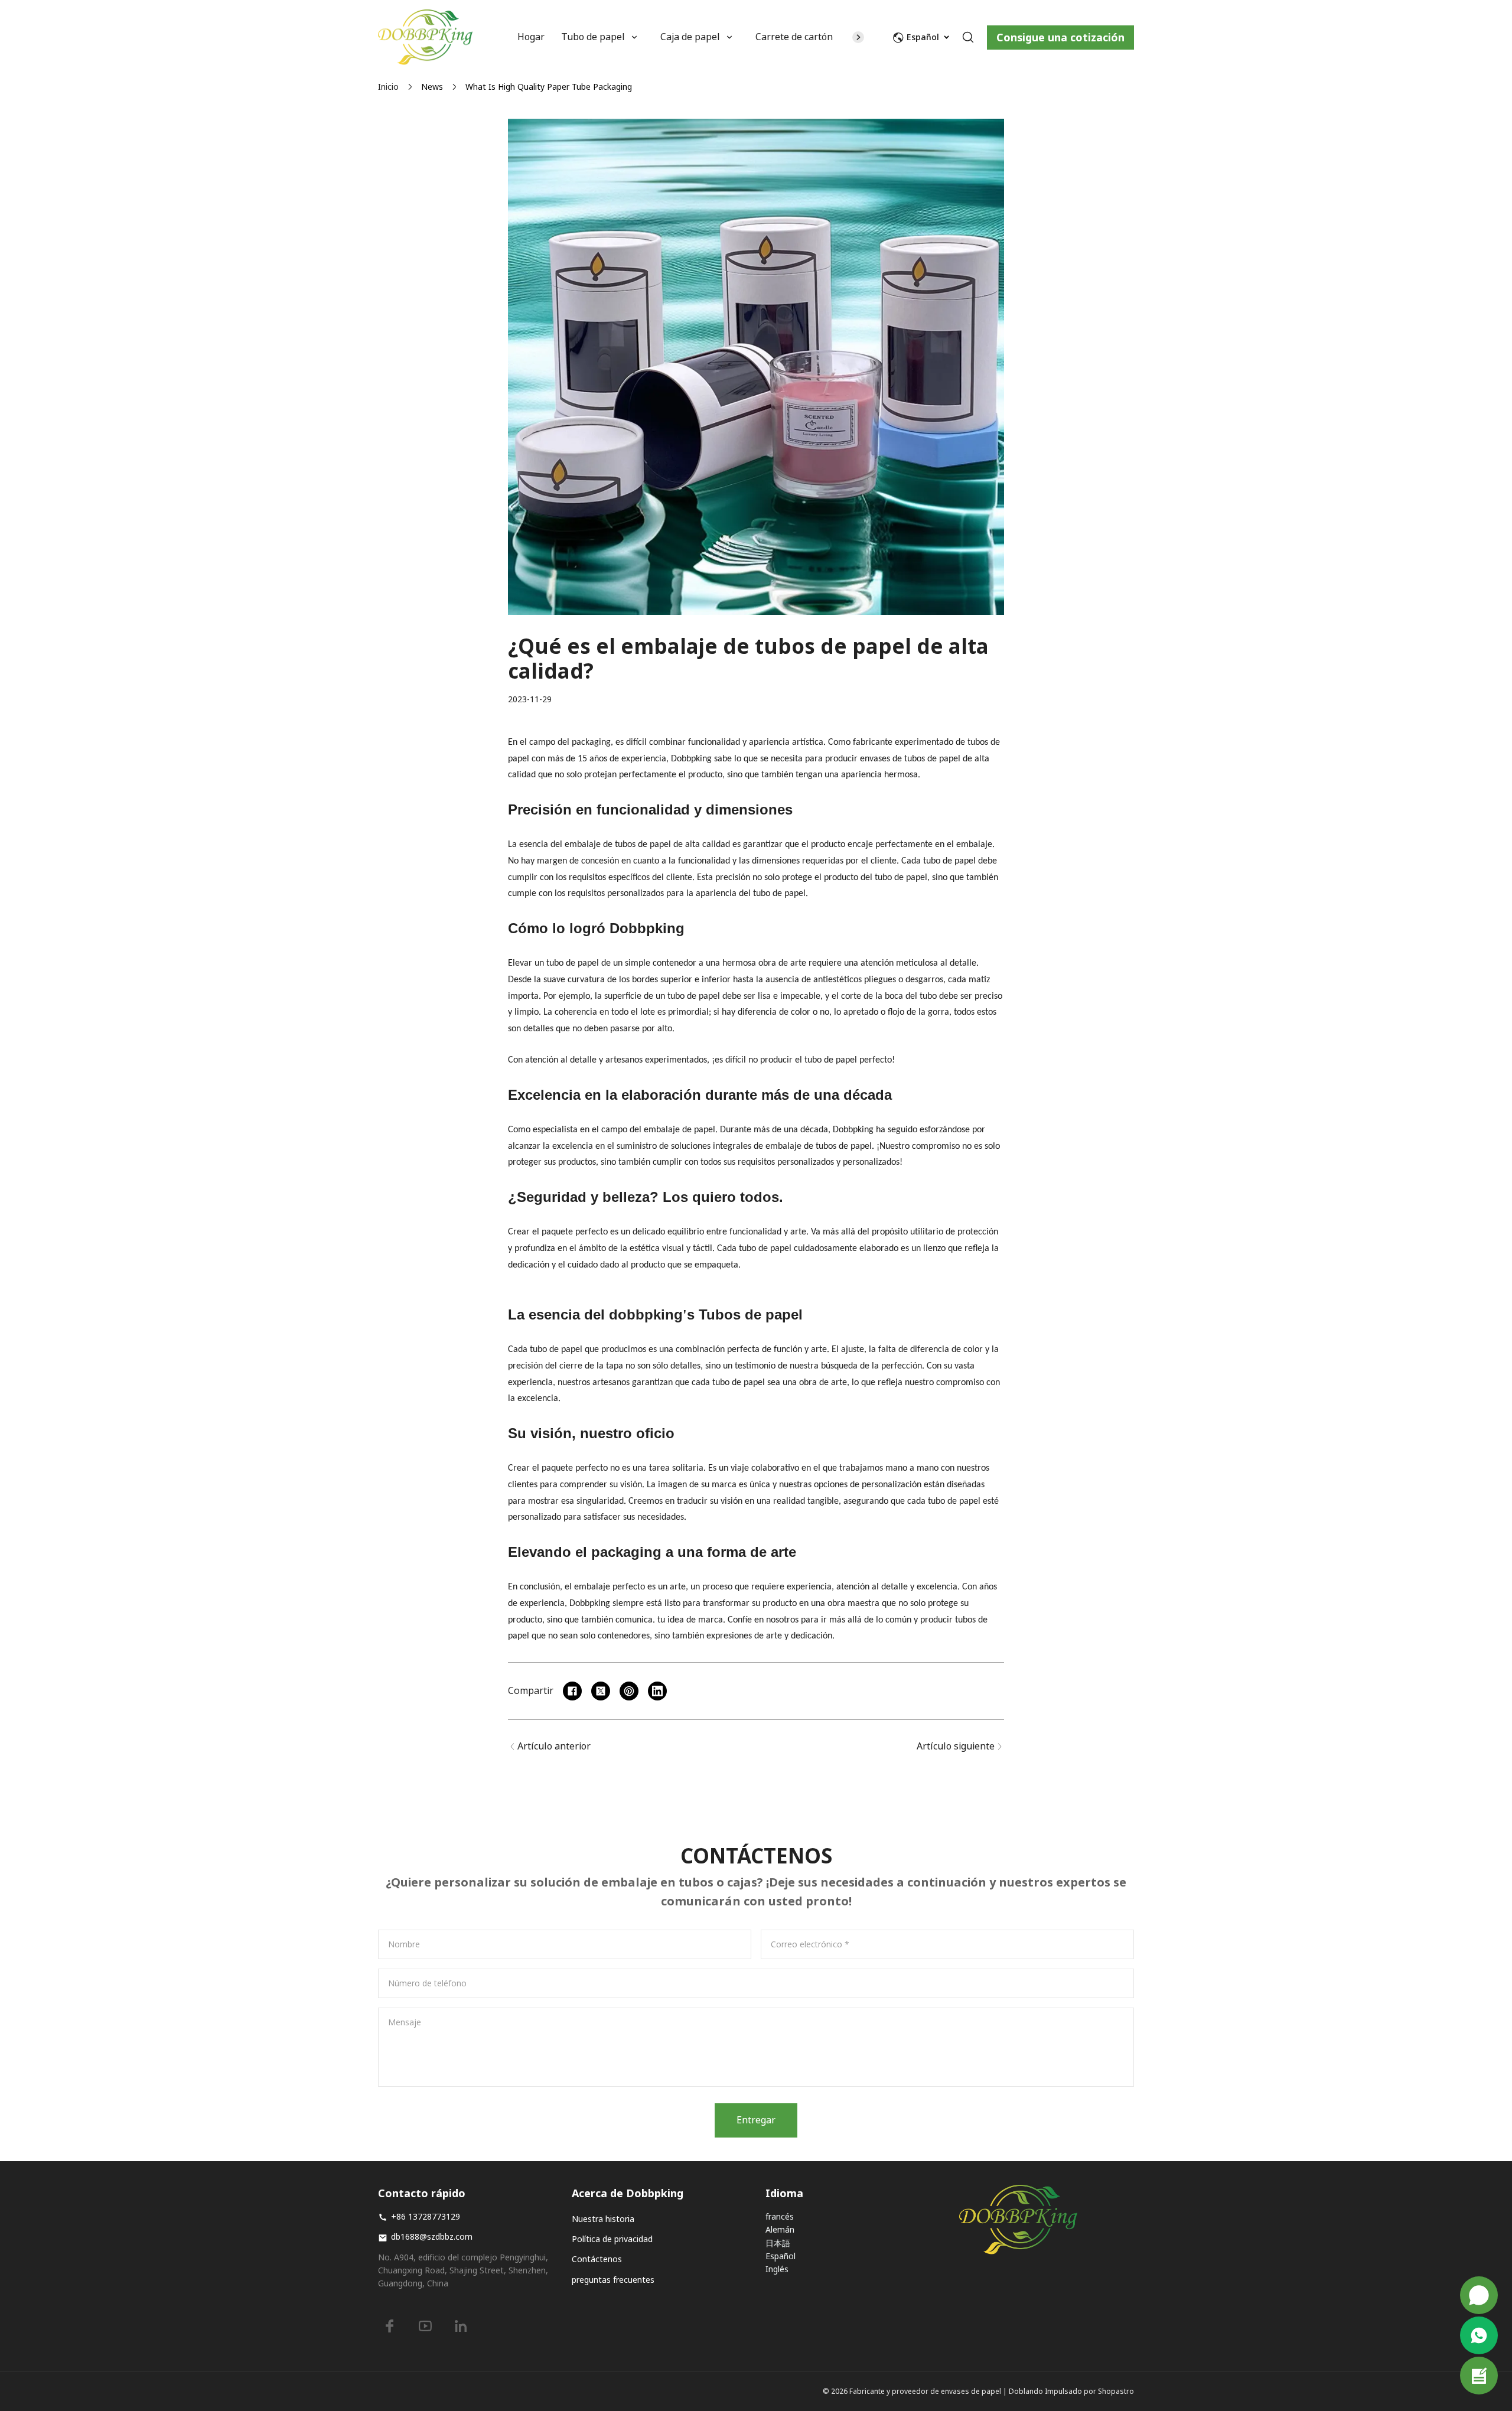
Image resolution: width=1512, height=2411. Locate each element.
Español (781, 2256)
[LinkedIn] (461, 2326)
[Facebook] (390, 2326)
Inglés (777, 2269)
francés (780, 2216)
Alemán (780, 2229)
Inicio (388, 87)
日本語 (778, 2243)
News (432, 87)
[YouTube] (425, 2326)
